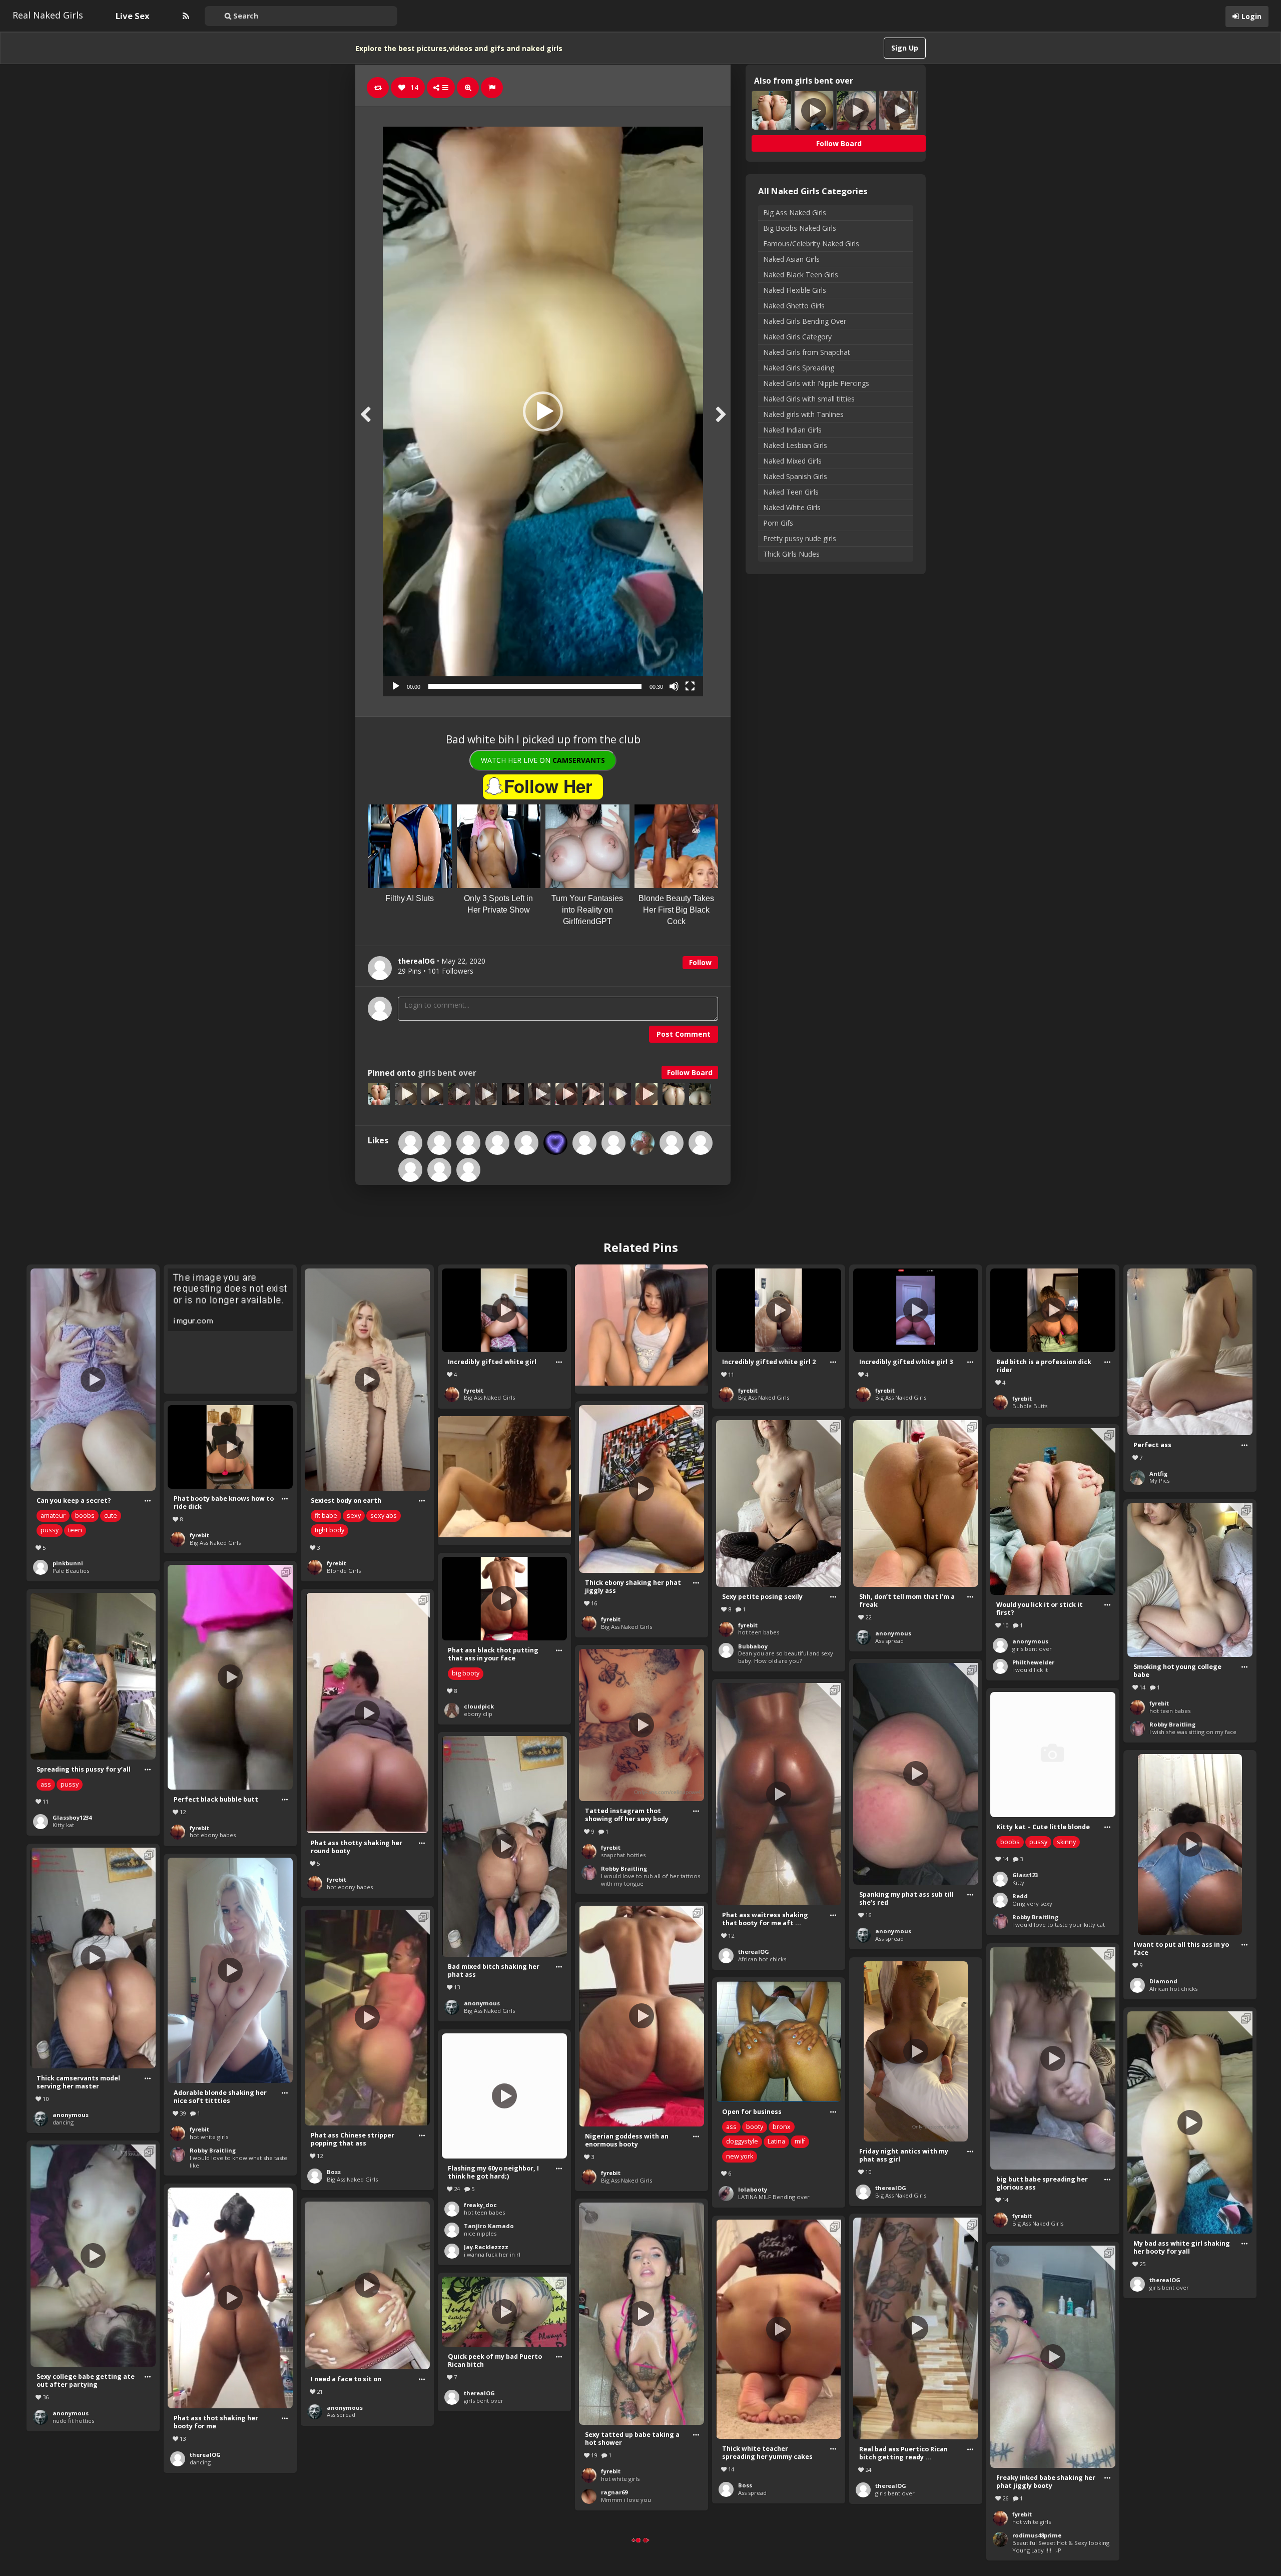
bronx (782, 2127)
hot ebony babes (213, 1835)
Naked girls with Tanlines (803, 414)
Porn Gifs (778, 523)
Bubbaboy (753, 1646)
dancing (63, 2122)
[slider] (535, 686)
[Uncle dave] (672, 1143)
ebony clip (478, 1714)
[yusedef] (410, 1170)
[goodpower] (410, 1143)
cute (111, 1516)
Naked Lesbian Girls (795, 445)
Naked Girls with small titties (809, 399)
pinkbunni (68, 1563)
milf (800, 2141)
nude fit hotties (73, 2421)
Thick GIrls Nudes (791, 554)
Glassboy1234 (72, 1817)
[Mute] (674, 686)
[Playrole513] (701, 1143)
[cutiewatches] (613, 1143)
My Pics (1159, 1480)
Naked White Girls (792, 507)
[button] (543, 411)
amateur (53, 1516)
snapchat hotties (623, 1855)
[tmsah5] (468, 1170)
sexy (354, 1516)
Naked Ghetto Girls (794, 306)
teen (75, 1530)
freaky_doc (480, 2205)
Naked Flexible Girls (795, 290)
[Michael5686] (439, 1170)
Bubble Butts (1030, 1406)
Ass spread (889, 1641)
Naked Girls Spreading (799, 368)
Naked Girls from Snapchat (807, 352)
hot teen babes (759, 1632)
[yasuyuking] (584, 1143)
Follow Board (690, 1072)
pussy (50, 1530)
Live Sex (133, 16)
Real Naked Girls (48, 15)
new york (740, 2156)
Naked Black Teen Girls (801, 275)
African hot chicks (762, 1959)
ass (46, 1784)
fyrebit (337, 1563)
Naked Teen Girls (791, 492)
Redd (1020, 1896)
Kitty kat (63, 1825)
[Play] (396, 686)
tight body (330, 1530)
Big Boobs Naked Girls (800, 228)
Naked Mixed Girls (792, 461)
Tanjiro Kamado (489, 2226)
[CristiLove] (643, 1143)
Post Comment (684, 1034)
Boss (334, 2172)
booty (755, 2127)
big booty (466, 1673)
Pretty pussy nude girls (800, 538)
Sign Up (905, 48)
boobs (85, 1516)
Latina (776, 2141)
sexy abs (384, 1516)
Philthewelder (1033, 1662)
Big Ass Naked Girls (795, 212)
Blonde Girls (344, 1571)
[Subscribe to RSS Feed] (185, 16)
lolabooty (753, 2189)
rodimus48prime (1037, 2535)
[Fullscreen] (690, 686)
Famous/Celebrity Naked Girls (811, 244)
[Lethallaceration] (439, 1143)
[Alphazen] (468, 1143)
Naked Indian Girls (792, 430)
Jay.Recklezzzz (486, 2247)
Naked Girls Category (797, 337)
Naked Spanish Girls (795, 476)
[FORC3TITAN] (526, 1143)
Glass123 (1025, 1875)
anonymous (893, 1633)
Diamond (1163, 1981)
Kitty (1018, 1882)
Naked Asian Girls (791, 259)
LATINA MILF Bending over (774, 2197)
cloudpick (479, 1706)
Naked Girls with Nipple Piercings (816, 383)
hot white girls (209, 2137)
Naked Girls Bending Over (805, 321)
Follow (700, 962)
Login (1251, 16)
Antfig (1158, 1473)
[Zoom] (468, 88)
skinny (1066, 1842)
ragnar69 (614, 2492)
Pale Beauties (71, 1571)
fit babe (326, 1516)
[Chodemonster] (497, 1143)
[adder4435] (555, 1143)
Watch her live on (543, 760)
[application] (543, 411)
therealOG (754, 1952)
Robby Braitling (1172, 1724)
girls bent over (447, 1073)
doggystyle (742, 2141)
